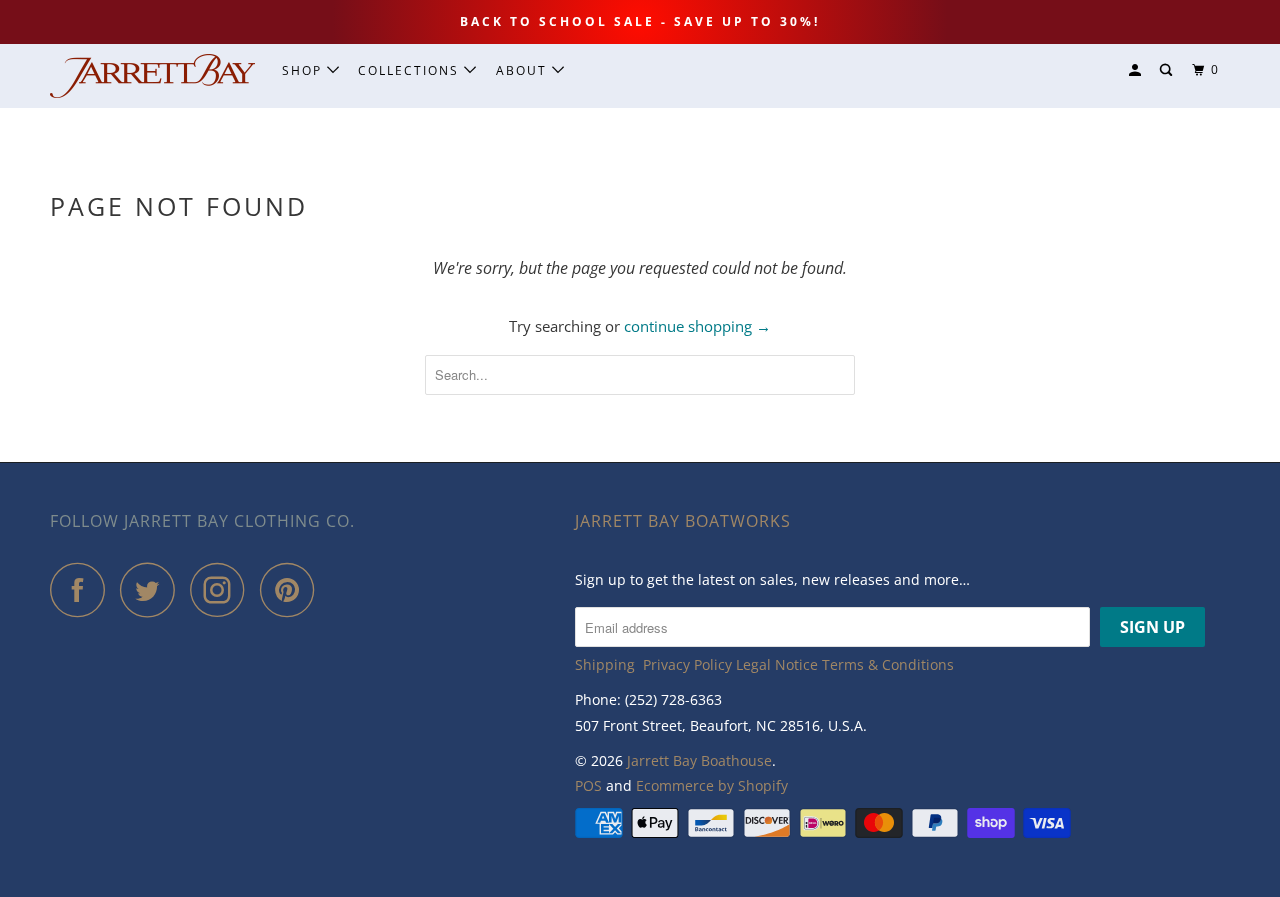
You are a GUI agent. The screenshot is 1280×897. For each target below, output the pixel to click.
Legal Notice (777, 664)
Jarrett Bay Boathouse (699, 760)
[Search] (1168, 70)
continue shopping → (697, 326)
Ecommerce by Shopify (712, 785)
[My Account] (1137, 70)
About (524, 70)
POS (588, 785)
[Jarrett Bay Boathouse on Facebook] (83, 589)
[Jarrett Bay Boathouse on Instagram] (223, 589)
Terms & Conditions (888, 664)
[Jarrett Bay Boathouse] (152, 76)
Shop (304, 70)
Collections (411, 70)
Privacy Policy (687, 664)
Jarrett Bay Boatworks (683, 521)
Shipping (605, 664)
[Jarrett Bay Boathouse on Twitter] (153, 589)
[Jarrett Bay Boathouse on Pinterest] (292, 589)
